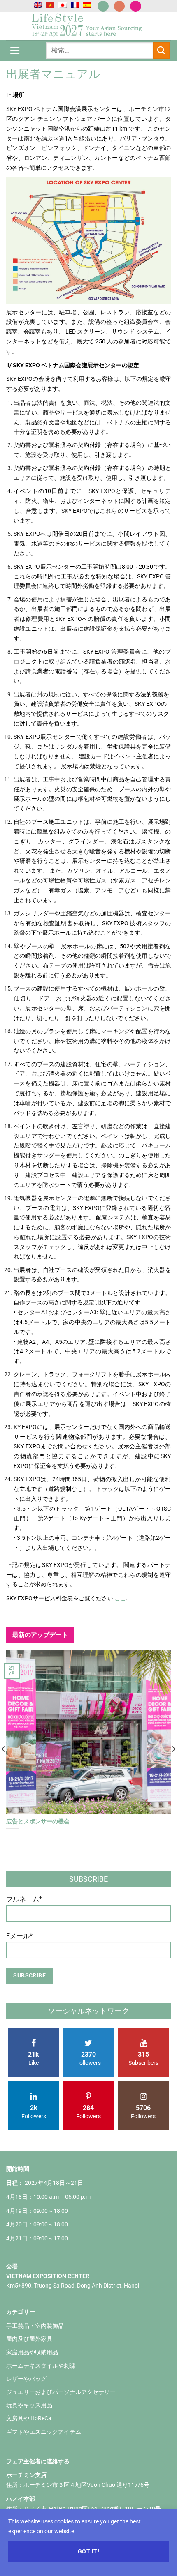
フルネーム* (24, 1899)
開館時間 (18, 2169)
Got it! (88, 2551)
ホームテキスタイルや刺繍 (41, 2366)
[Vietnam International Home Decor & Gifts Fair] (88, 26)
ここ (120, 1598)
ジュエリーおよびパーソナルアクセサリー (61, 2392)
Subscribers (143, 2058)
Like (34, 2058)
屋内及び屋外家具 (29, 2339)
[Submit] (161, 50)
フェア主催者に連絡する (38, 2461)
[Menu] (15, 50)
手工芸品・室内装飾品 (35, 2326)
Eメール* (19, 1936)
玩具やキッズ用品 (29, 2405)
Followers (88, 2058)
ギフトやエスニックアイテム (44, 2432)
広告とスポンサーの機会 (38, 1821)
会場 (12, 2266)
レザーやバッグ (26, 2379)
